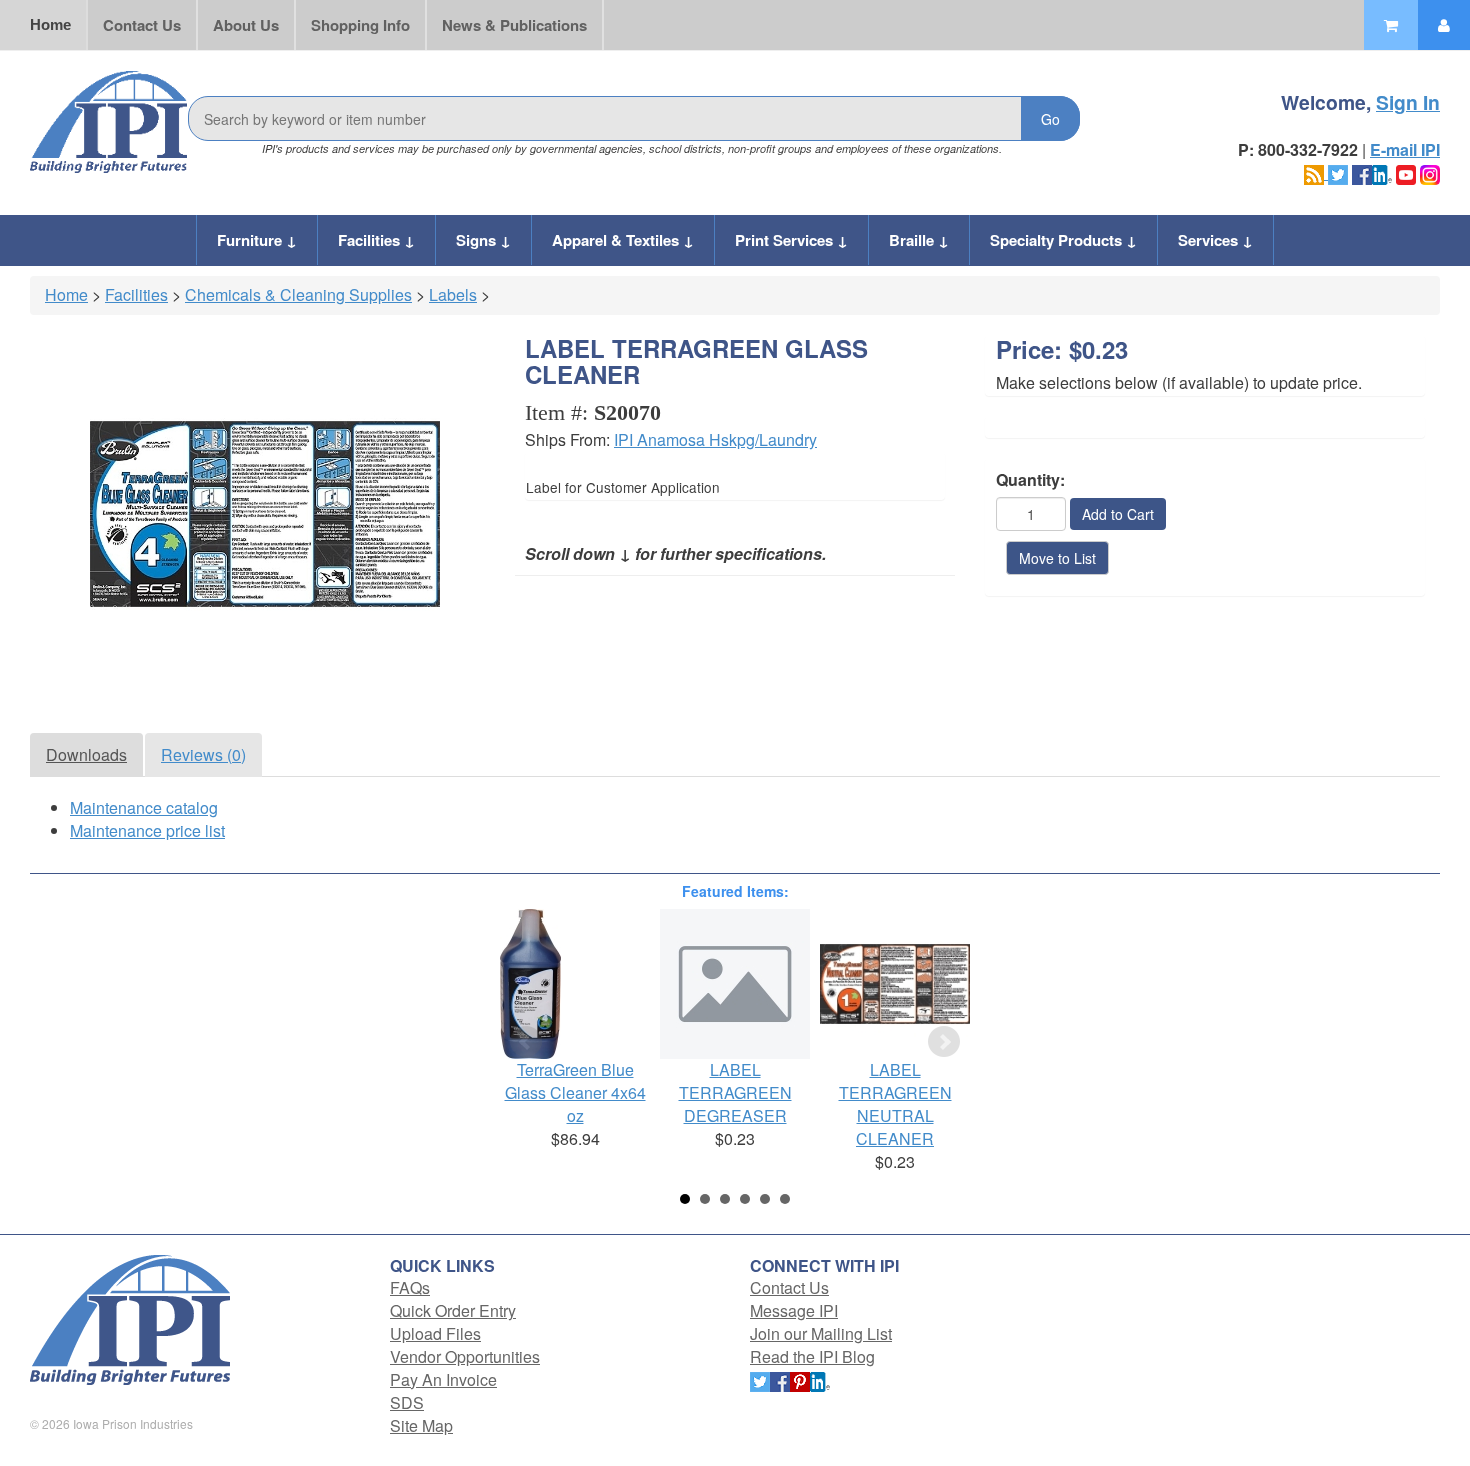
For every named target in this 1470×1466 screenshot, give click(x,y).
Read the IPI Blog (812, 1356)
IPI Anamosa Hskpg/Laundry (715, 439)
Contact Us (142, 25)
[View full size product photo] (265, 514)
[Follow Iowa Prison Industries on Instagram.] (1430, 172)
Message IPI (794, 1310)
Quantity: (1030, 480)
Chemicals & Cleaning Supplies (298, 294)
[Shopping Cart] (1391, 25)
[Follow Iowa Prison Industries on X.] (1338, 172)
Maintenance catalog (144, 807)
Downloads (86, 754)
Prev (526, 1042)
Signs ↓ (483, 240)
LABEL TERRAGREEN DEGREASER (735, 1092)
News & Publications (514, 25)
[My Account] (1444, 25)
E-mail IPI (1405, 149)
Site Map (421, 1425)
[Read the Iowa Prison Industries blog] (1316, 172)
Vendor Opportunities (465, 1356)
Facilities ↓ (376, 240)
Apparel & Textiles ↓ (623, 240)
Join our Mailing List (821, 1333)
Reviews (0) (203, 754)
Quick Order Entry (453, 1310)
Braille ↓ (919, 240)
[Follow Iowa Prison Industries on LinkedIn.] (1382, 172)
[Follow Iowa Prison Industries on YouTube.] (1406, 172)
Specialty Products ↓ (1063, 240)
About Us (246, 25)
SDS (407, 1402)
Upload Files (435, 1333)
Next (944, 1042)
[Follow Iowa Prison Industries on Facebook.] (1362, 172)
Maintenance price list (147, 830)
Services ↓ (1215, 240)
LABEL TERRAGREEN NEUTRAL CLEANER (895, 1104)
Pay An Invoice (443, 1379)
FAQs (410, 1287)
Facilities (136, 294)
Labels (453, 294)
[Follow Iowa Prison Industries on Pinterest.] (800, 1379)
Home (50, 24)
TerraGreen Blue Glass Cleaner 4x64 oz (575, 1092)
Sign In (1408, 102)
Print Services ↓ (791, 240)
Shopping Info (360, 25)
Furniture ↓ (257, 240)
